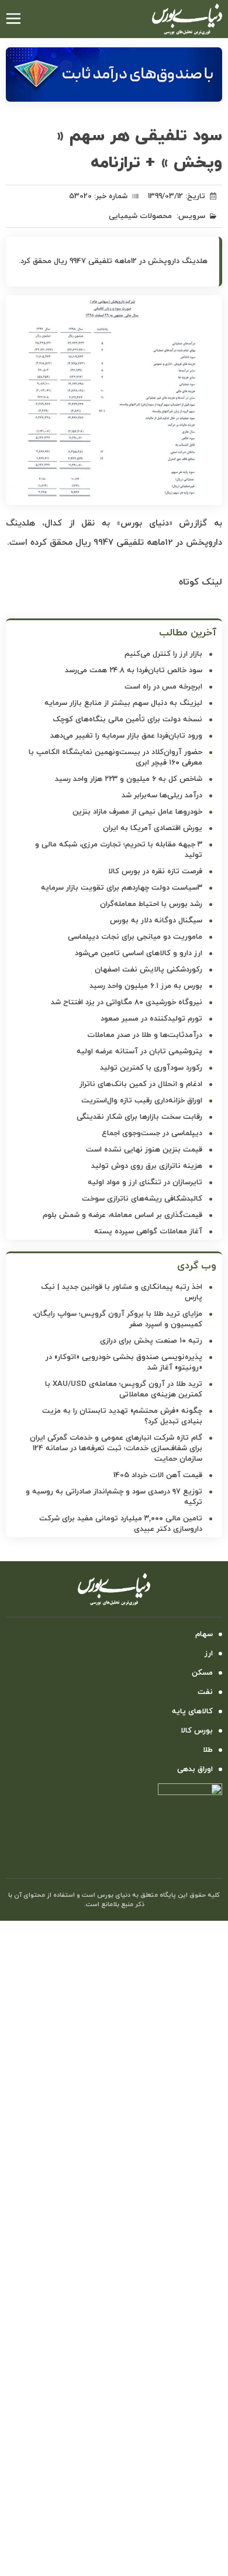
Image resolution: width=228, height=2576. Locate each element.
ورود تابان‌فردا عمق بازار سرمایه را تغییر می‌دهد (126, 736)
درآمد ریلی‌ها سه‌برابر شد (162, 796)
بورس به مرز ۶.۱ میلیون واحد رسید (146, 986)
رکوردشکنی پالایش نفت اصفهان (148, 970)
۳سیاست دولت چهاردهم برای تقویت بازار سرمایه (122, 888)
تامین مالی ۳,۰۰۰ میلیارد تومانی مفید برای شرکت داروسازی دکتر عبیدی (121, 1524)
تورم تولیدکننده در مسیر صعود (151, 1019)
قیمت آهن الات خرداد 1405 (158, 1475)
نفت (205, 1692)
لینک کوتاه (201, 582)
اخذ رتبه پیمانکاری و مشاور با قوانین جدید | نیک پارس (122, 1292)
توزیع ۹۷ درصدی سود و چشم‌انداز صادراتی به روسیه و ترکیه (114, 1497)
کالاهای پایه (192, 1711)
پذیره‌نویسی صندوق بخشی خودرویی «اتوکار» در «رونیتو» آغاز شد (124, 1363)
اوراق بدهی (195, 1769)
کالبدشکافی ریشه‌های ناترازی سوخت (142, 1199)
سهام (204, 1634)
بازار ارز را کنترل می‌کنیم (163, 654)
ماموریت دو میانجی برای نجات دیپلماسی (135, 937)
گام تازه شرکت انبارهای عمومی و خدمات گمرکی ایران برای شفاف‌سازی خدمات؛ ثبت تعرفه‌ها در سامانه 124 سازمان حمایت (116, 1448)
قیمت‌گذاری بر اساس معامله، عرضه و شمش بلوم (122, 1215)
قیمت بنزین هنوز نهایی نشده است (144, 1150)
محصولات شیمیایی (140, 216)
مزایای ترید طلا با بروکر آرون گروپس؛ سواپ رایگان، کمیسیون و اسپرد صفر (118, 1319)
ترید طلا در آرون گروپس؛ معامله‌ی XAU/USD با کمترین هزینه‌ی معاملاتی (124, 1389)
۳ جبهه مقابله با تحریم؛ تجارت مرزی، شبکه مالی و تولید (119, 850)
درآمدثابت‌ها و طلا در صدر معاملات (145, 1035)
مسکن (202, 1673)
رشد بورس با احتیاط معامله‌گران (151, 904)
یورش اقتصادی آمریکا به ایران (153, 828)
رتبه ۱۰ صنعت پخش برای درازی (151, 1341)
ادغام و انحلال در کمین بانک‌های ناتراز (141, 1084)
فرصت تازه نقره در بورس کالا (155, 872)
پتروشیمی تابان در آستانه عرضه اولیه (139, 1052)
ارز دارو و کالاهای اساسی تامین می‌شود (139, 953)
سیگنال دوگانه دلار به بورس (156, 921)
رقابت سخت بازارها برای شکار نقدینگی (139, 1117)
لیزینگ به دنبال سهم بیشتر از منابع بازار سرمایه (123, 703)
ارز (209, 1654)
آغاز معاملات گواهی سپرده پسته (148, 1232)
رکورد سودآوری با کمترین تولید (151, 1068)
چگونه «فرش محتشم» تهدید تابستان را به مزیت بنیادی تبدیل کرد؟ (122, 1416)
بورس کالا (197, 1731)
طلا (208, 1750)
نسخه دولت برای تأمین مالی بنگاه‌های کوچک (127, 720)
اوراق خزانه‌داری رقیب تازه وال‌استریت (142, 1101)
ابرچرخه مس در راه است (163, 687)
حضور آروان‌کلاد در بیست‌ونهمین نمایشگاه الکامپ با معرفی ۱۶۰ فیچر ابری (115, 758)
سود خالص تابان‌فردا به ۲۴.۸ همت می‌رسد (134, 670)
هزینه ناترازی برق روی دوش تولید (147, 1166)
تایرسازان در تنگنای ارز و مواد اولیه (145, 1182)
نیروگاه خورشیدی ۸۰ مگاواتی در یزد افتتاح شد (127, 1002)
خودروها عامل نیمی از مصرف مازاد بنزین (137, 812)
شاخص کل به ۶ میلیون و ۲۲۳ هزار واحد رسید (129, 779)
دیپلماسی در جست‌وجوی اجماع (152, 1133)
